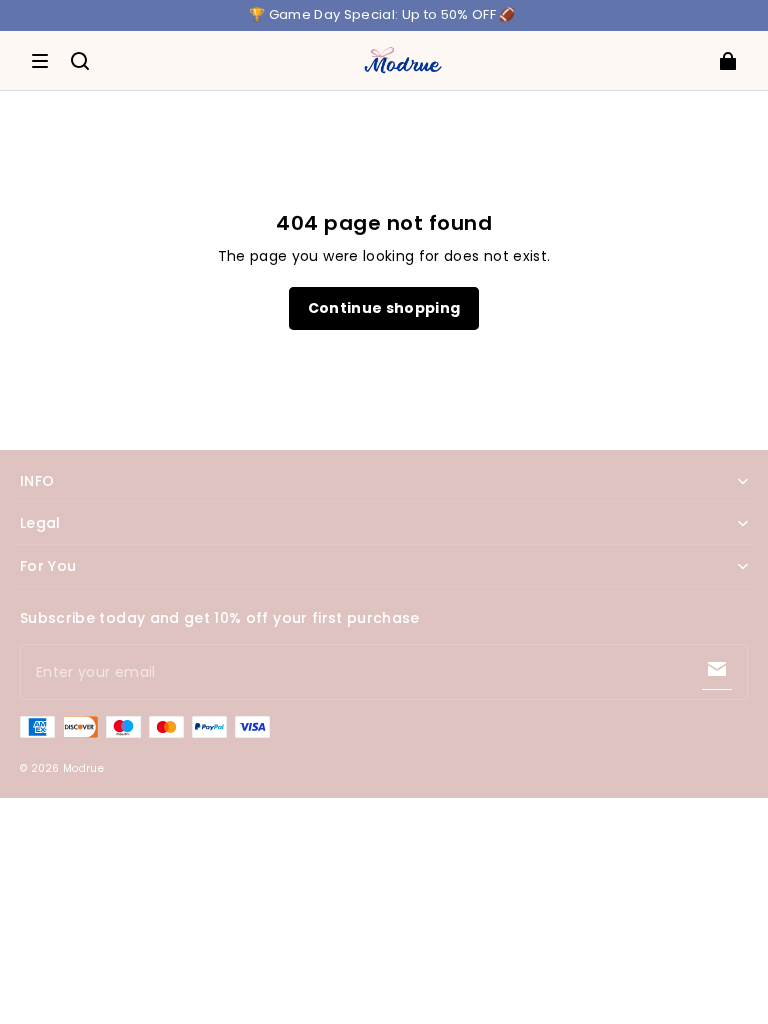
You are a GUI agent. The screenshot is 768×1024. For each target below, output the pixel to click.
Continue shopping (384, 308)
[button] (40, 61)
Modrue (83, 768)
